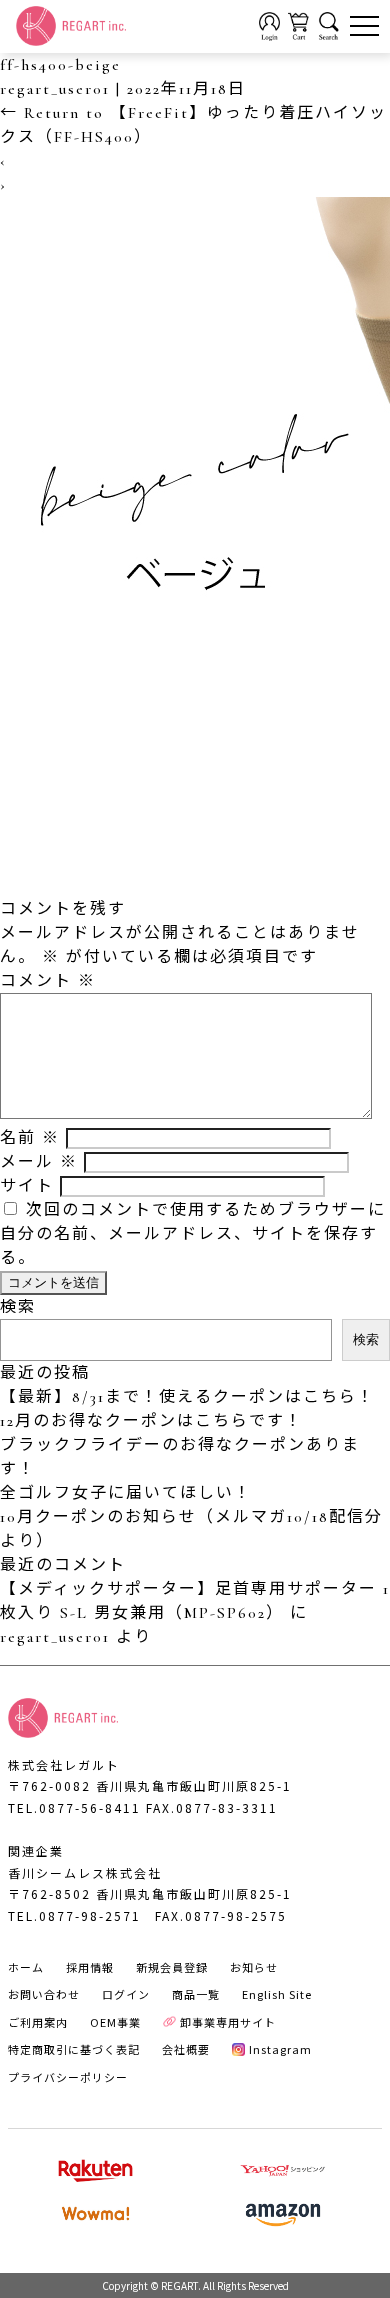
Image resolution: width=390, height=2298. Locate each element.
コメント (48, 981)
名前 (30, 1138)
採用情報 (90, 1967)
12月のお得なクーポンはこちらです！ (151, 1421)
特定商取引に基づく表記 (74, 2049)
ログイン (126, 1994)
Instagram (280, 2049)
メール (39, 1162)
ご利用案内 (38, 2022)
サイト (27, 1186)
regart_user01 (55, 89)
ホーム (26, 1967)
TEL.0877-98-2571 (74, 1915)
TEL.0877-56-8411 (74, 1807)
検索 (18, 1307)
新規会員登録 (172, 1967)
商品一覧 (196, 1994)
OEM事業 (115, 2022)
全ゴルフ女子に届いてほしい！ (126, 1493)
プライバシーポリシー (68, 2077)
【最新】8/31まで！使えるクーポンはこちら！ (187, 1397)
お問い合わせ (44, 1994)
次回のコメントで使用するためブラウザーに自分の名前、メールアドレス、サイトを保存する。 (193, 1234)
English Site (277, 1994)
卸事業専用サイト (228, 2022)
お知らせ (254, 1967)
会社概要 (186, 2049)
